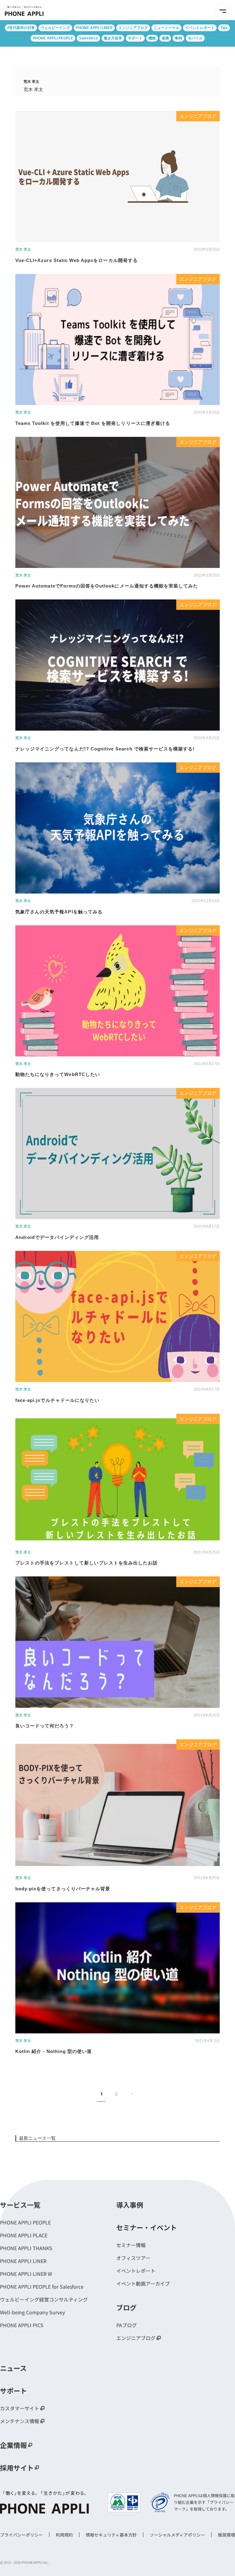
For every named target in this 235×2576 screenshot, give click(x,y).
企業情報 (13, 2445)
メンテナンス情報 (20, 2421)
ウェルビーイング (55, 28)
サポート (135, 38)
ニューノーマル (166, 28)
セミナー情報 (131, 2245)
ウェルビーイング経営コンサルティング (44, 2299)
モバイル (195, 38)
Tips (224, 28)
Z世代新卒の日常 (21, 28)
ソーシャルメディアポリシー (177, 2535)
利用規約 (64, 2535)
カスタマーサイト (20, 2408)
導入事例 (130, 2205)
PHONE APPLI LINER (94, 28)
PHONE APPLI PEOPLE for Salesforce (42, 2287)
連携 (165, 38)
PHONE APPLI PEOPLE (53, 38)
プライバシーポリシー (21, 2535)
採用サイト (17, 2467)
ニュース (13, 2368)
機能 (152, 38)
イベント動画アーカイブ (143, 2283)
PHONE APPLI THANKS (26, 2248)
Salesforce (88, 38)
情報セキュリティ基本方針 (111, 2535)
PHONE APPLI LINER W (26, 2274)
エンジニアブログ (133, 28)
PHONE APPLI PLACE (24, 2235)
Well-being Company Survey (32, 2312)
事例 (178, 38)
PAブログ (127, 2325)
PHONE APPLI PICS (22, 2325)
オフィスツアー (133, 2258)
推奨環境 (226, 2535)
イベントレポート (200, 28)
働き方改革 (113, 38)
